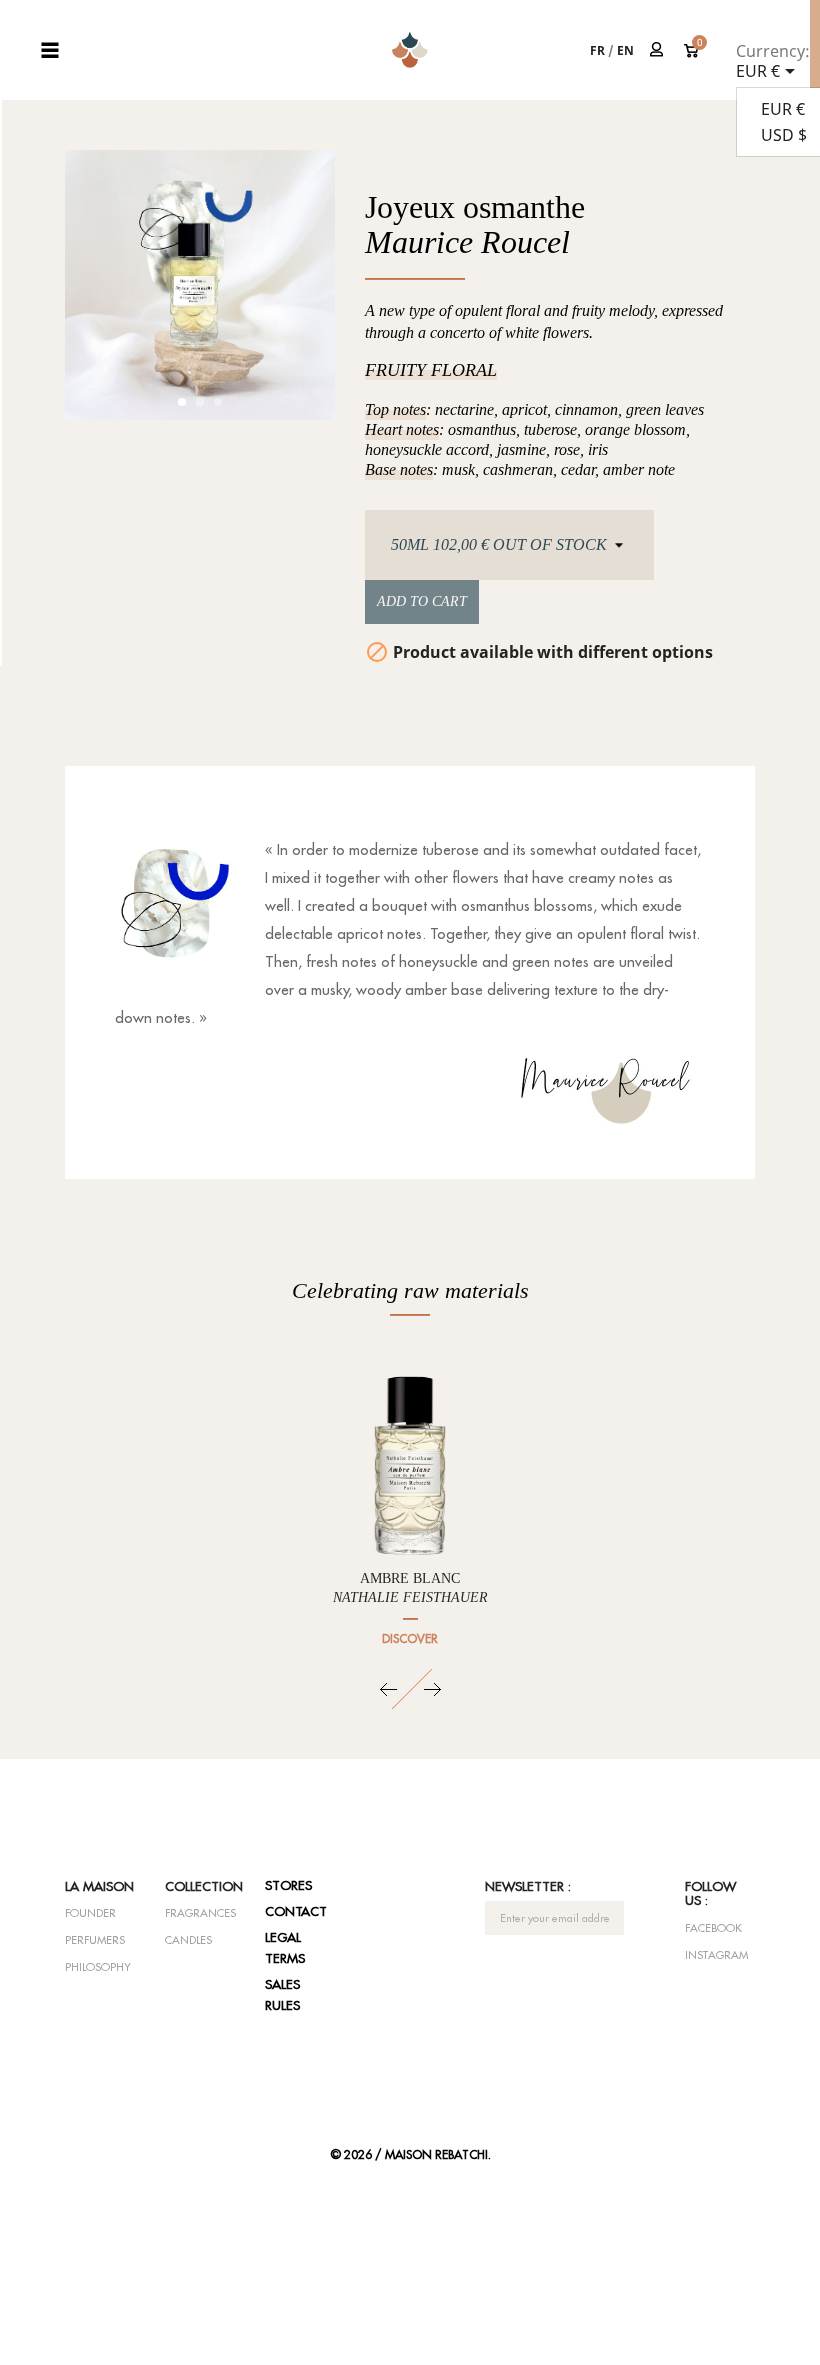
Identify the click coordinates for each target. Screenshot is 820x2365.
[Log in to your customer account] (657, 49)
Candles (188, 1940)
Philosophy (98, 1967)
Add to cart (422, 601)
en (625, 50)
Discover (410, 1638)
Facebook (713, 1928)
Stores (288, 1885)
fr (597, 50)
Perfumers (95, 1940)
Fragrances (200, 1913)
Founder (90, 1913)
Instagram (716, 1955)
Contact (296, 1911)
